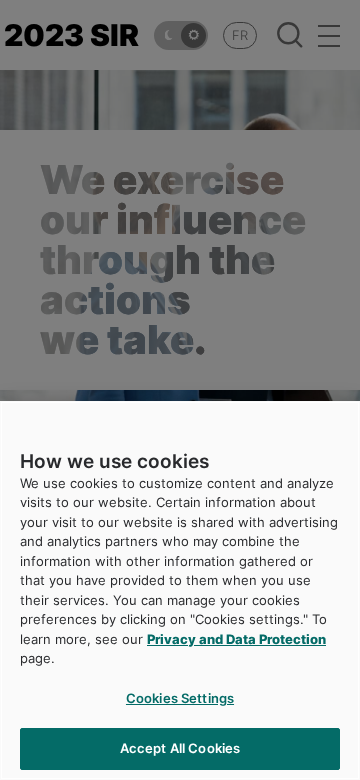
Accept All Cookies (180, 748)
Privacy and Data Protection (236, 639)
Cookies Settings (180, 698)
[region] (180, 590)
